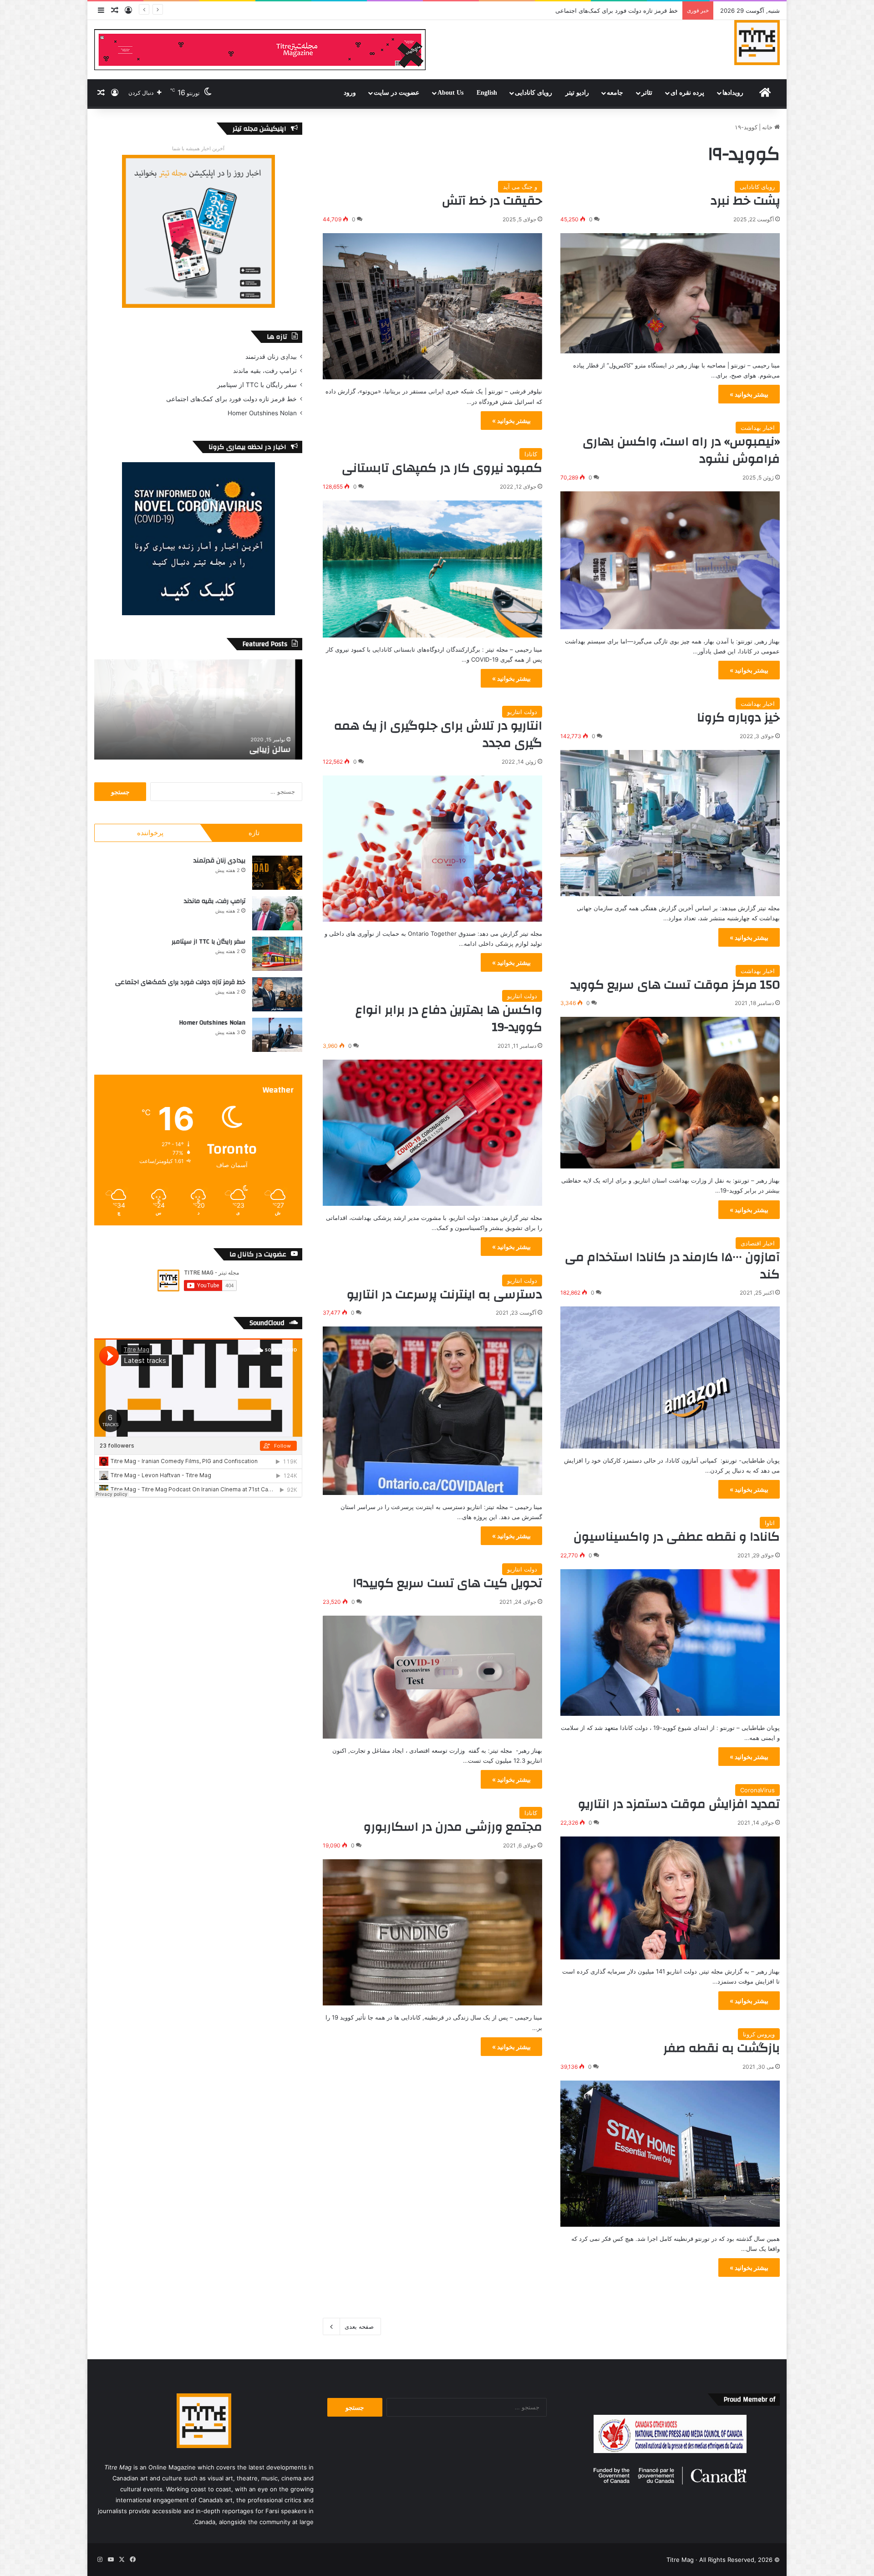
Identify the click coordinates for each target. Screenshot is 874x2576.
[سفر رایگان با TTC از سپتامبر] (277, 954)
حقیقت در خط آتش (492, 201)
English (487, 93)
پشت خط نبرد (745, 201)
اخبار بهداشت (758, 428)
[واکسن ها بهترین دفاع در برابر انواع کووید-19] (432, 1133)
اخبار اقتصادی (758, 1243)
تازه (254, 833)
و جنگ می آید (520, 187)
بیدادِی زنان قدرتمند (271, 357)
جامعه (615, 93)
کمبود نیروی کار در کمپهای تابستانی (442, 468)
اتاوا (770, 1523)
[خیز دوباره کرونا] (670, 823)
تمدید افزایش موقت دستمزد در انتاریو (679, 1804)
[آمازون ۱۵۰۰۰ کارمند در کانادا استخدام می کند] (670, 1377)
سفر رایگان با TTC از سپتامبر (257, 385)
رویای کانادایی (534, 93)
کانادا (531, 454)
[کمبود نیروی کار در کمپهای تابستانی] (432, 569)
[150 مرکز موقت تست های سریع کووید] (670, 1093)
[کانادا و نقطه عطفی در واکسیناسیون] (670, 1642)
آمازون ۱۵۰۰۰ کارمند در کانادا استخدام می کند (672, 1266)
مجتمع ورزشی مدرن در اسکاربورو (453, 1827)
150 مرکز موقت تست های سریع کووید (675, 985)
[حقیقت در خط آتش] (432, 306)
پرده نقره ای (687, 93)
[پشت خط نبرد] (670, 293)
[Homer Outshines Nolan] (277, 1035)
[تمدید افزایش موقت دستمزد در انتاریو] (670, 1898)
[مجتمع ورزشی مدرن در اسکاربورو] (432, 1932)
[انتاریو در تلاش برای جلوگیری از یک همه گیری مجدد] (432, 849)
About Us (450, 93)
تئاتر (647, 93)
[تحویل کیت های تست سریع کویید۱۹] (432, 1677)
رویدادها (733, 93)
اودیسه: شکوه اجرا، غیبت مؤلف (638, 10)
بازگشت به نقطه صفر (722, 2048)
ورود (350, 93)
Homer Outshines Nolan (262, 413)
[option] (198, 709)
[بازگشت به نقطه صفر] (670, 2154)
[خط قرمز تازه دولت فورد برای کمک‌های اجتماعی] (277, 994)
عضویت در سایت (396, 93)
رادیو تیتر (577, 93)
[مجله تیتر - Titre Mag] (757, 42)
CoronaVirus (757, 1790)
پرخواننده (150, 833)
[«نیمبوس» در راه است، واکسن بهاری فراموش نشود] (670, 560)
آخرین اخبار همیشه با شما (198, 148)
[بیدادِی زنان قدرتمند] (277, 873)
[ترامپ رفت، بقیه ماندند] (277, 913)
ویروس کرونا (759, 2034)
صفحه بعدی (359, 2326)
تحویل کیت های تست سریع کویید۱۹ (448, 1583)
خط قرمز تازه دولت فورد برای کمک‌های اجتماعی (231, 399)
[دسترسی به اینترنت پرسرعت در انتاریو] (432, 1410)
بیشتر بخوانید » (749, 394)
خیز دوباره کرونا (738, 718)
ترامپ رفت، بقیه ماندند (265, 371)
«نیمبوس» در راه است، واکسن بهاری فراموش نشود (681, 450)
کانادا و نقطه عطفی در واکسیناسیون (677, 1537)
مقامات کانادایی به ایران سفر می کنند (227, 749)
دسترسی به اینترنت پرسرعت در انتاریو (445, 1295)
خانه (768, 127)
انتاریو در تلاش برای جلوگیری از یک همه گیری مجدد (438, 735)
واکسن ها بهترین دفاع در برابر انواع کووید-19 (449, 1019)
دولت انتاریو (522, 712)
